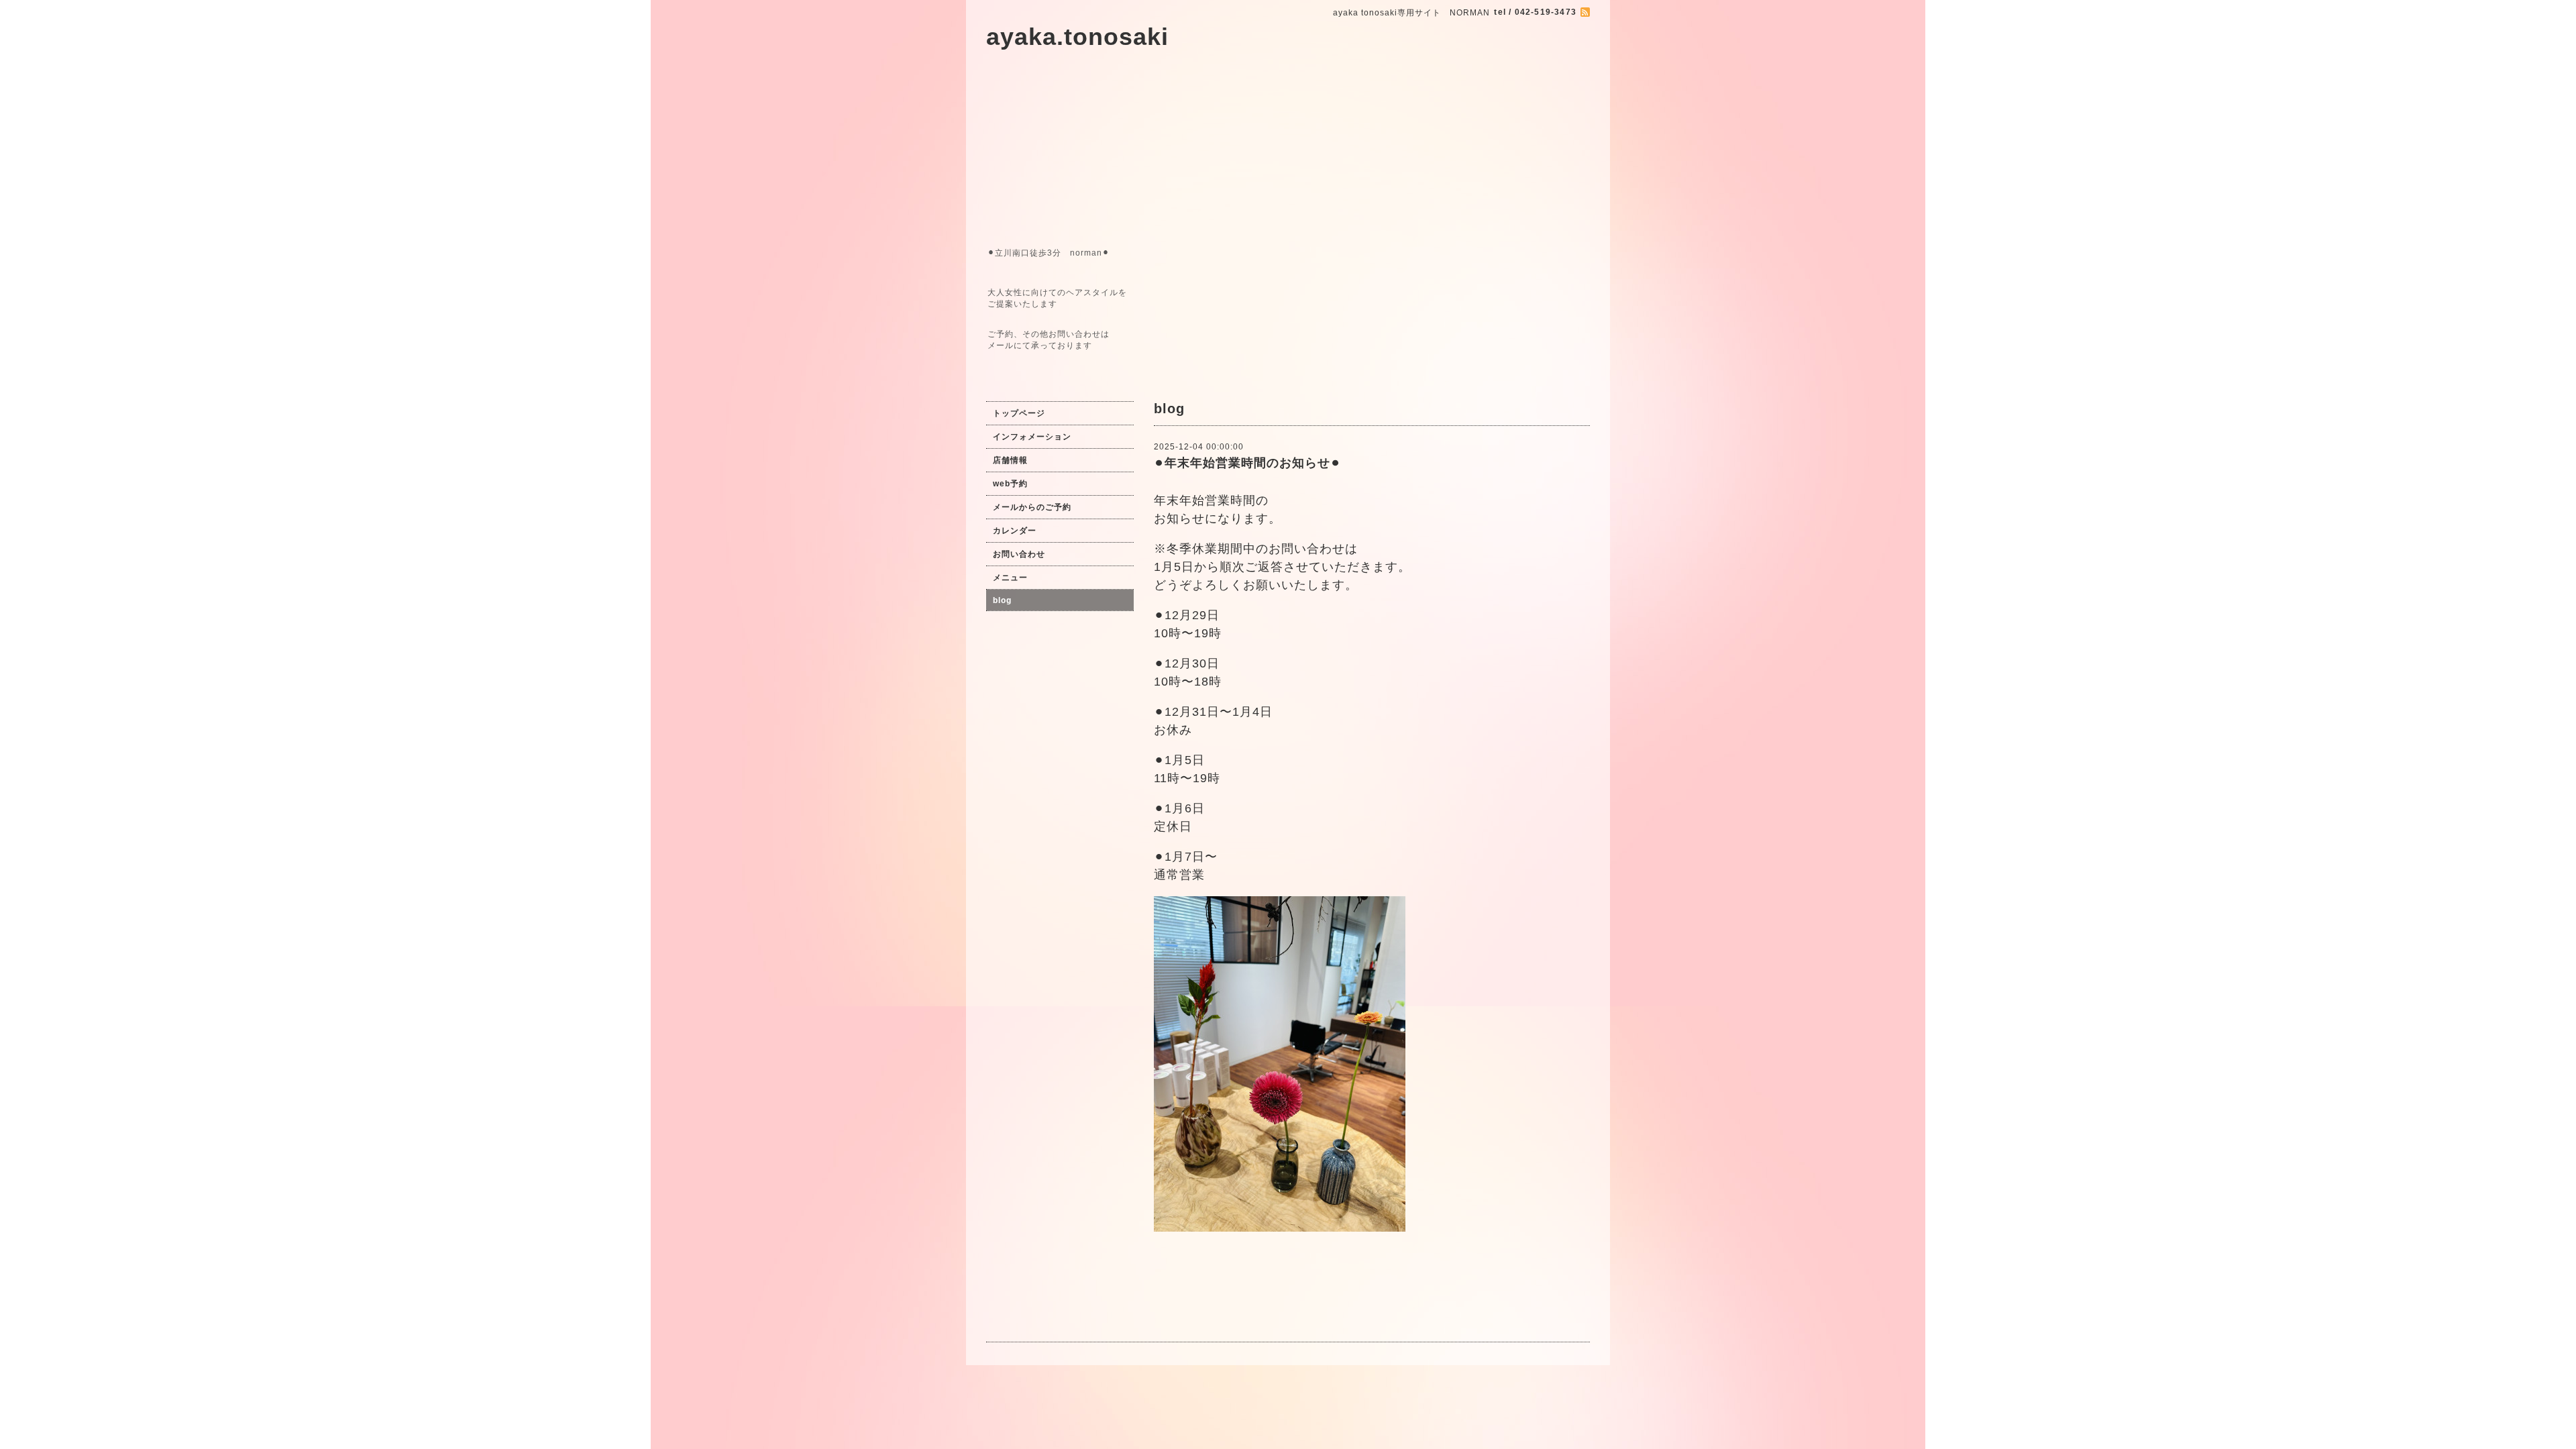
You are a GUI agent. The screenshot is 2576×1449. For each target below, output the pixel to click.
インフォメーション (1032, 437)
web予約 (1010, 484)
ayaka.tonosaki (1077, 37)
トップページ (1019, 413)
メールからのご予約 (1032, 507)
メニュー (1010, 578)
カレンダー (1015, 531)
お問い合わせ (1019, 554)
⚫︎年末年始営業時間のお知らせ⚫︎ (1247, 463)
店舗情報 (1010, 460)
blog (1002, 600)
